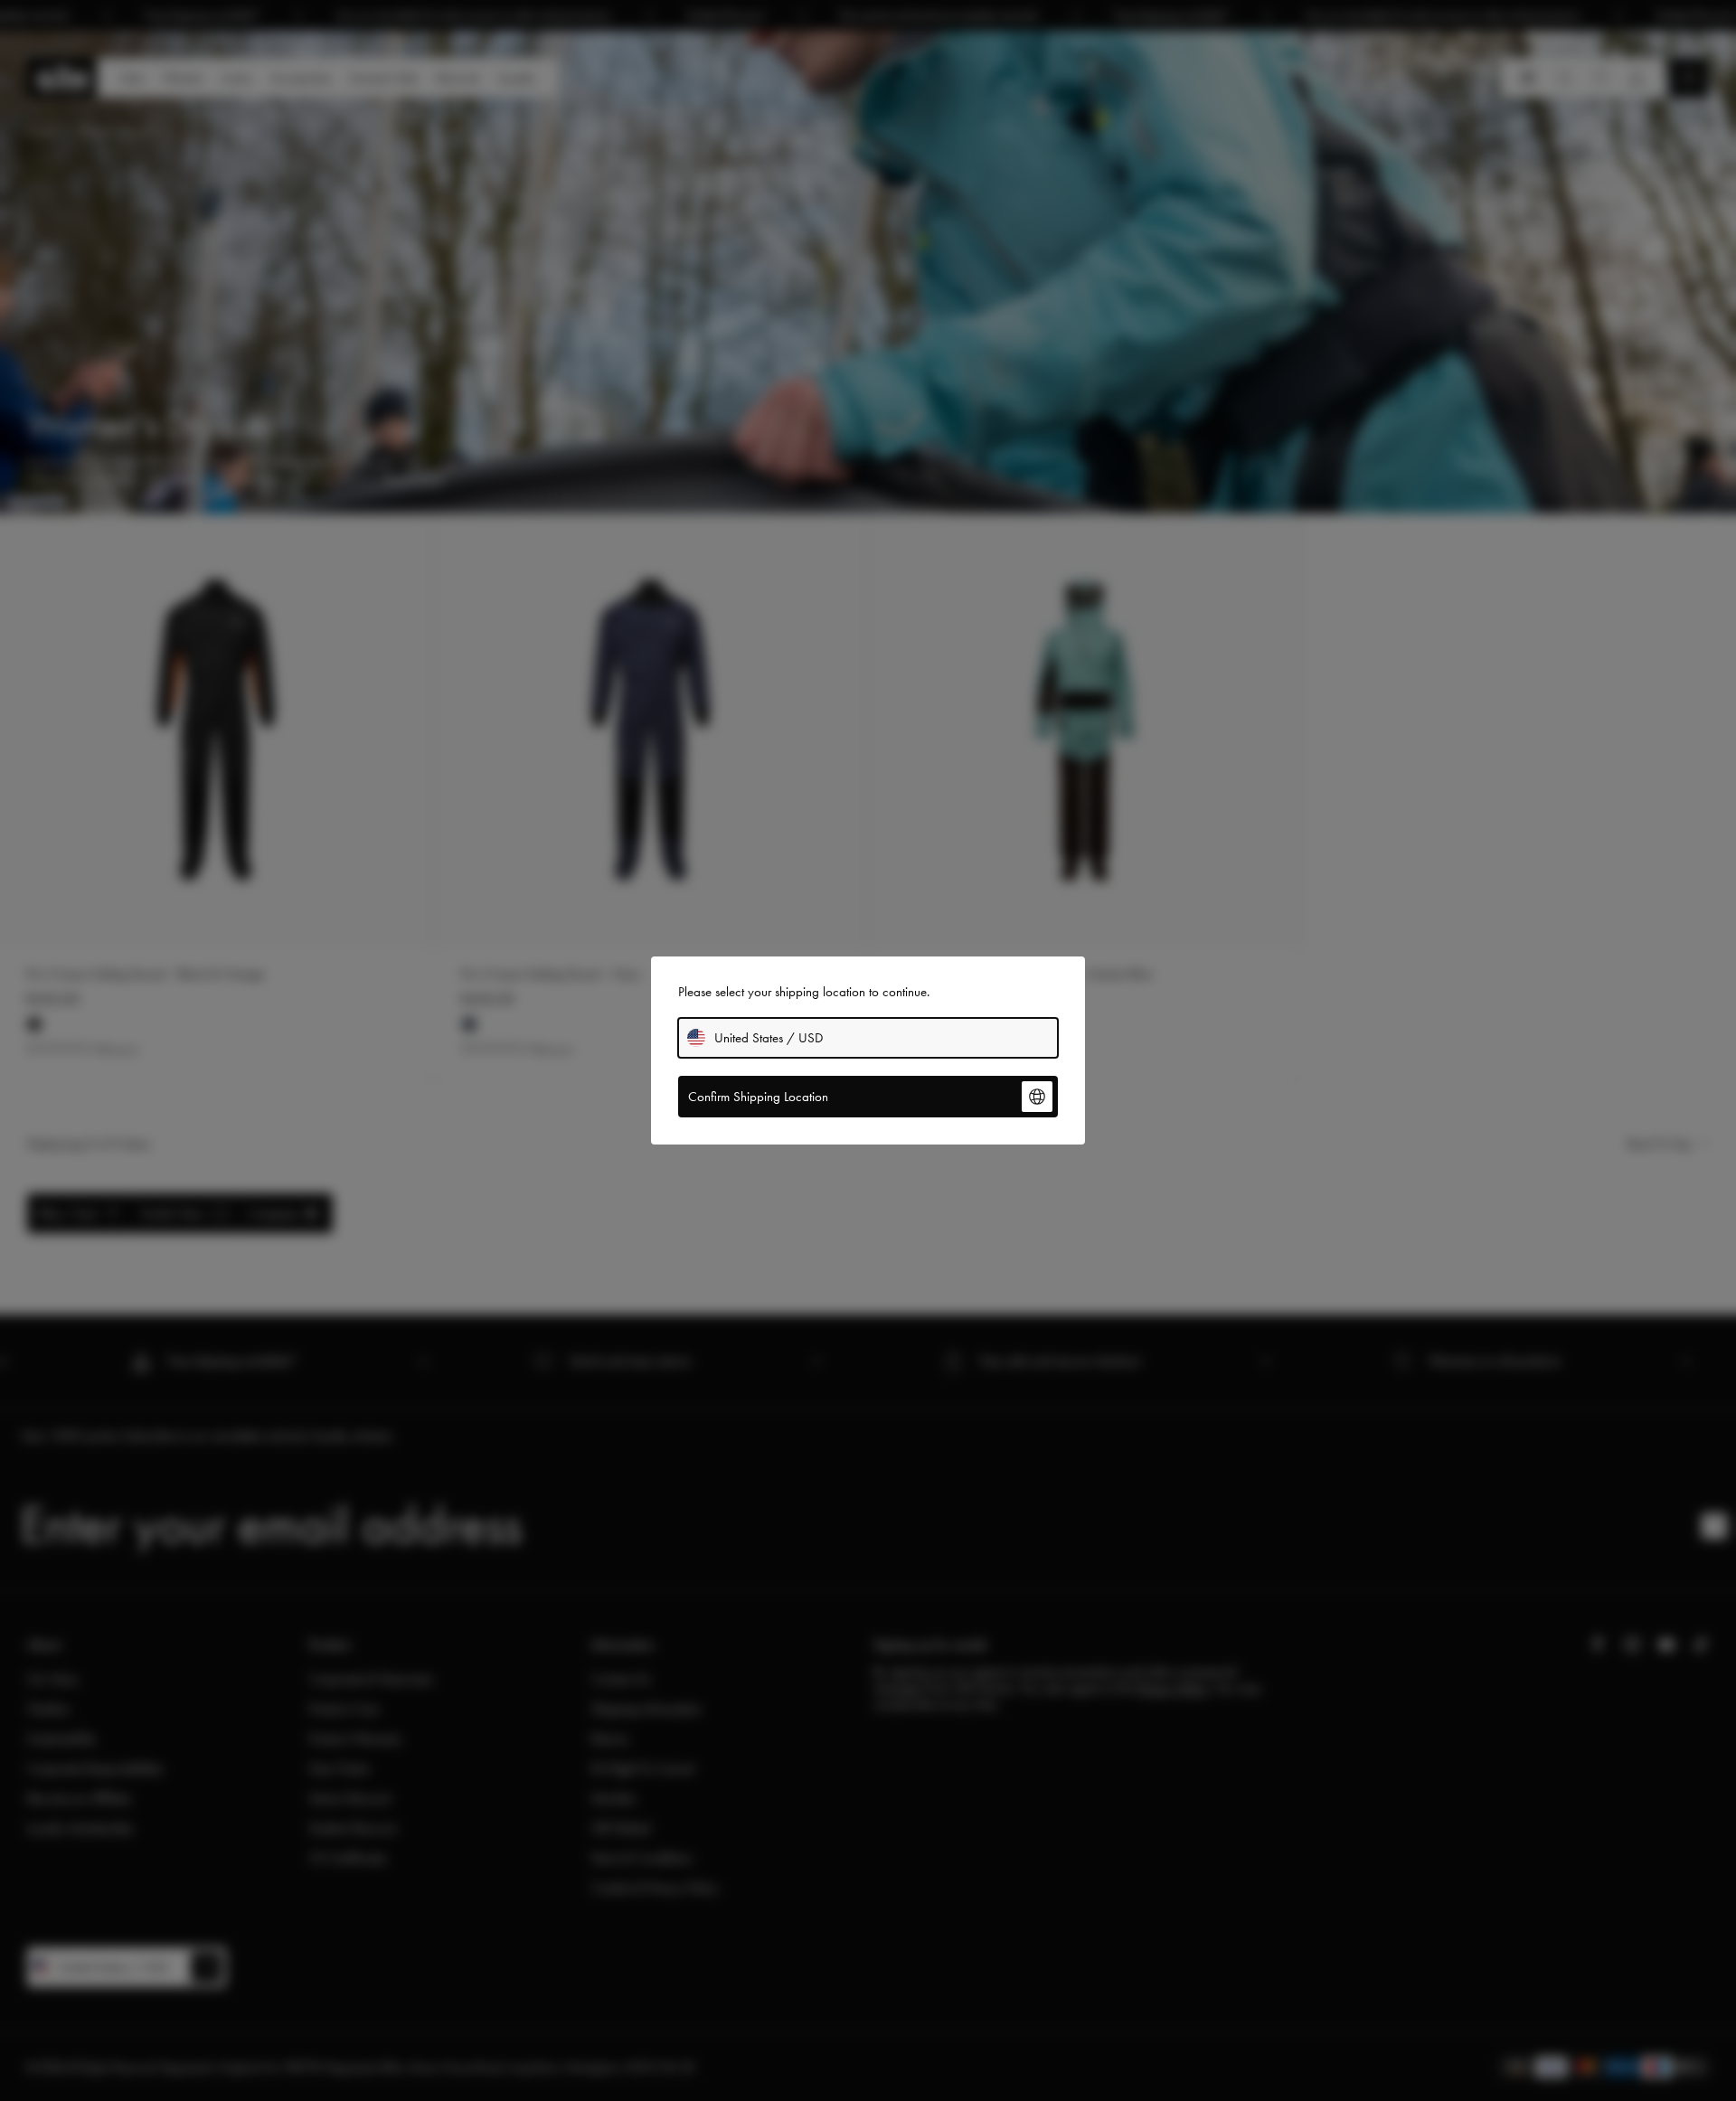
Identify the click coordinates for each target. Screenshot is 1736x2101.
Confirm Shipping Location (758, 1097)
